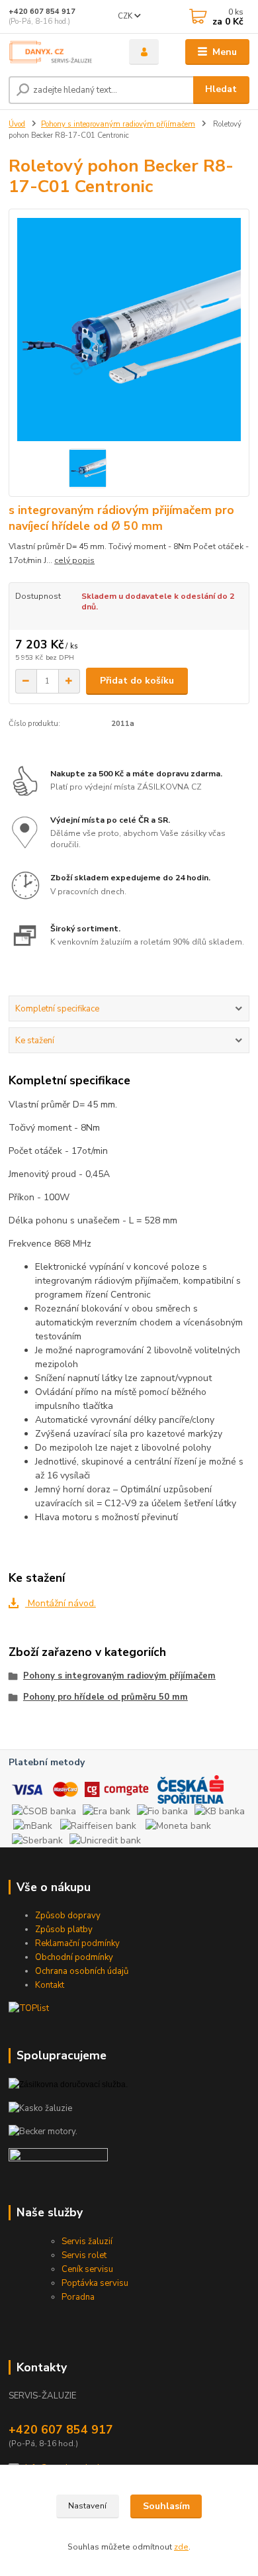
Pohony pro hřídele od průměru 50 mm (106, 1697)
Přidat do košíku (137, 681)
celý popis (74, 560)
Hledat (221, 89)
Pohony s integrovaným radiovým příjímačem (118, 124)
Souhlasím (166, 2506)
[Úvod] (59, 52)
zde (181, 2547)
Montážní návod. (61, 1603)
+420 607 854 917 (42, 12)
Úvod (17, 124)
